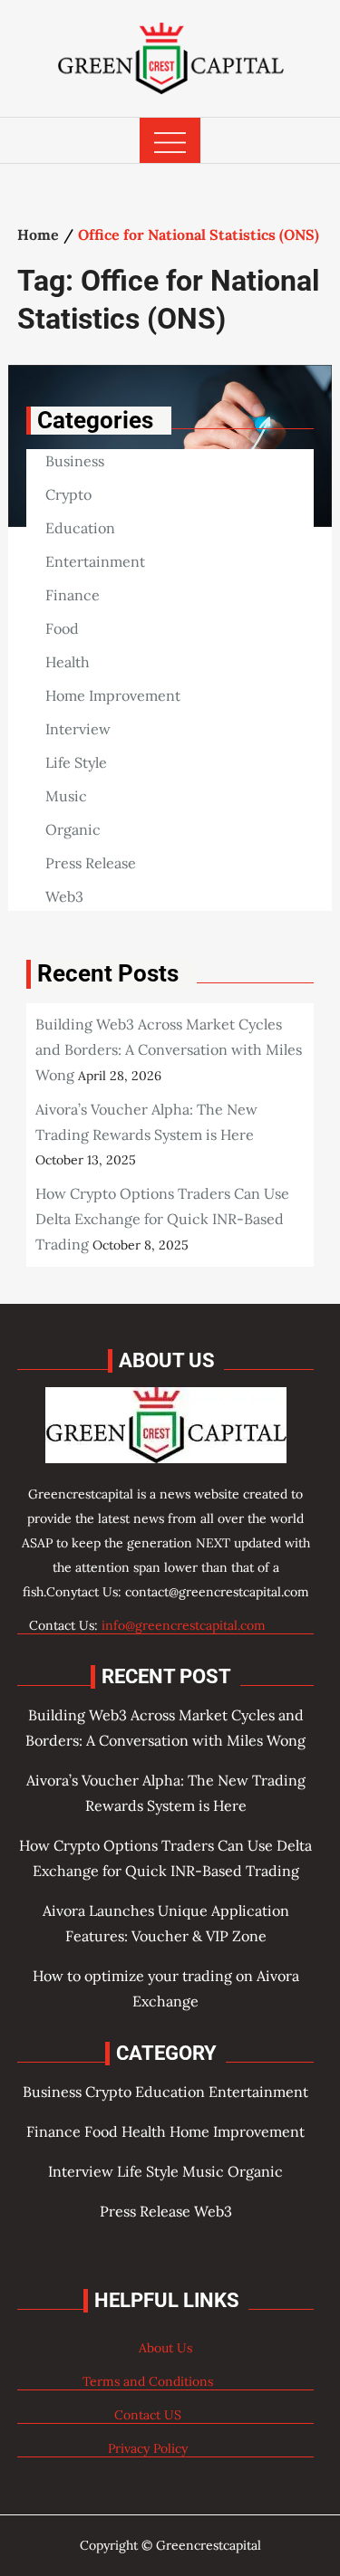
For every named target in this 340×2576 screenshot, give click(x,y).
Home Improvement (113, 695)
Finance (73, 595)
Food (62, 628)
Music (66, 796)
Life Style (76, 762)
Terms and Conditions (148, 2381)
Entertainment (95, 561)
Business (75, 461)
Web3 (64, 896)
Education (80, 528)
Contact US (148, 2415)
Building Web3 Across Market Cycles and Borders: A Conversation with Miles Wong (169, 1049)
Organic (73, 829)
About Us (165, 2348)
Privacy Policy (148, 2448)
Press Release (91, 863)
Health (68, 662)
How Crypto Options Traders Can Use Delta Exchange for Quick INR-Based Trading (162, 1219)
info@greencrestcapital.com (184, 1625)
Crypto (68, 494)
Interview (78, 729)
